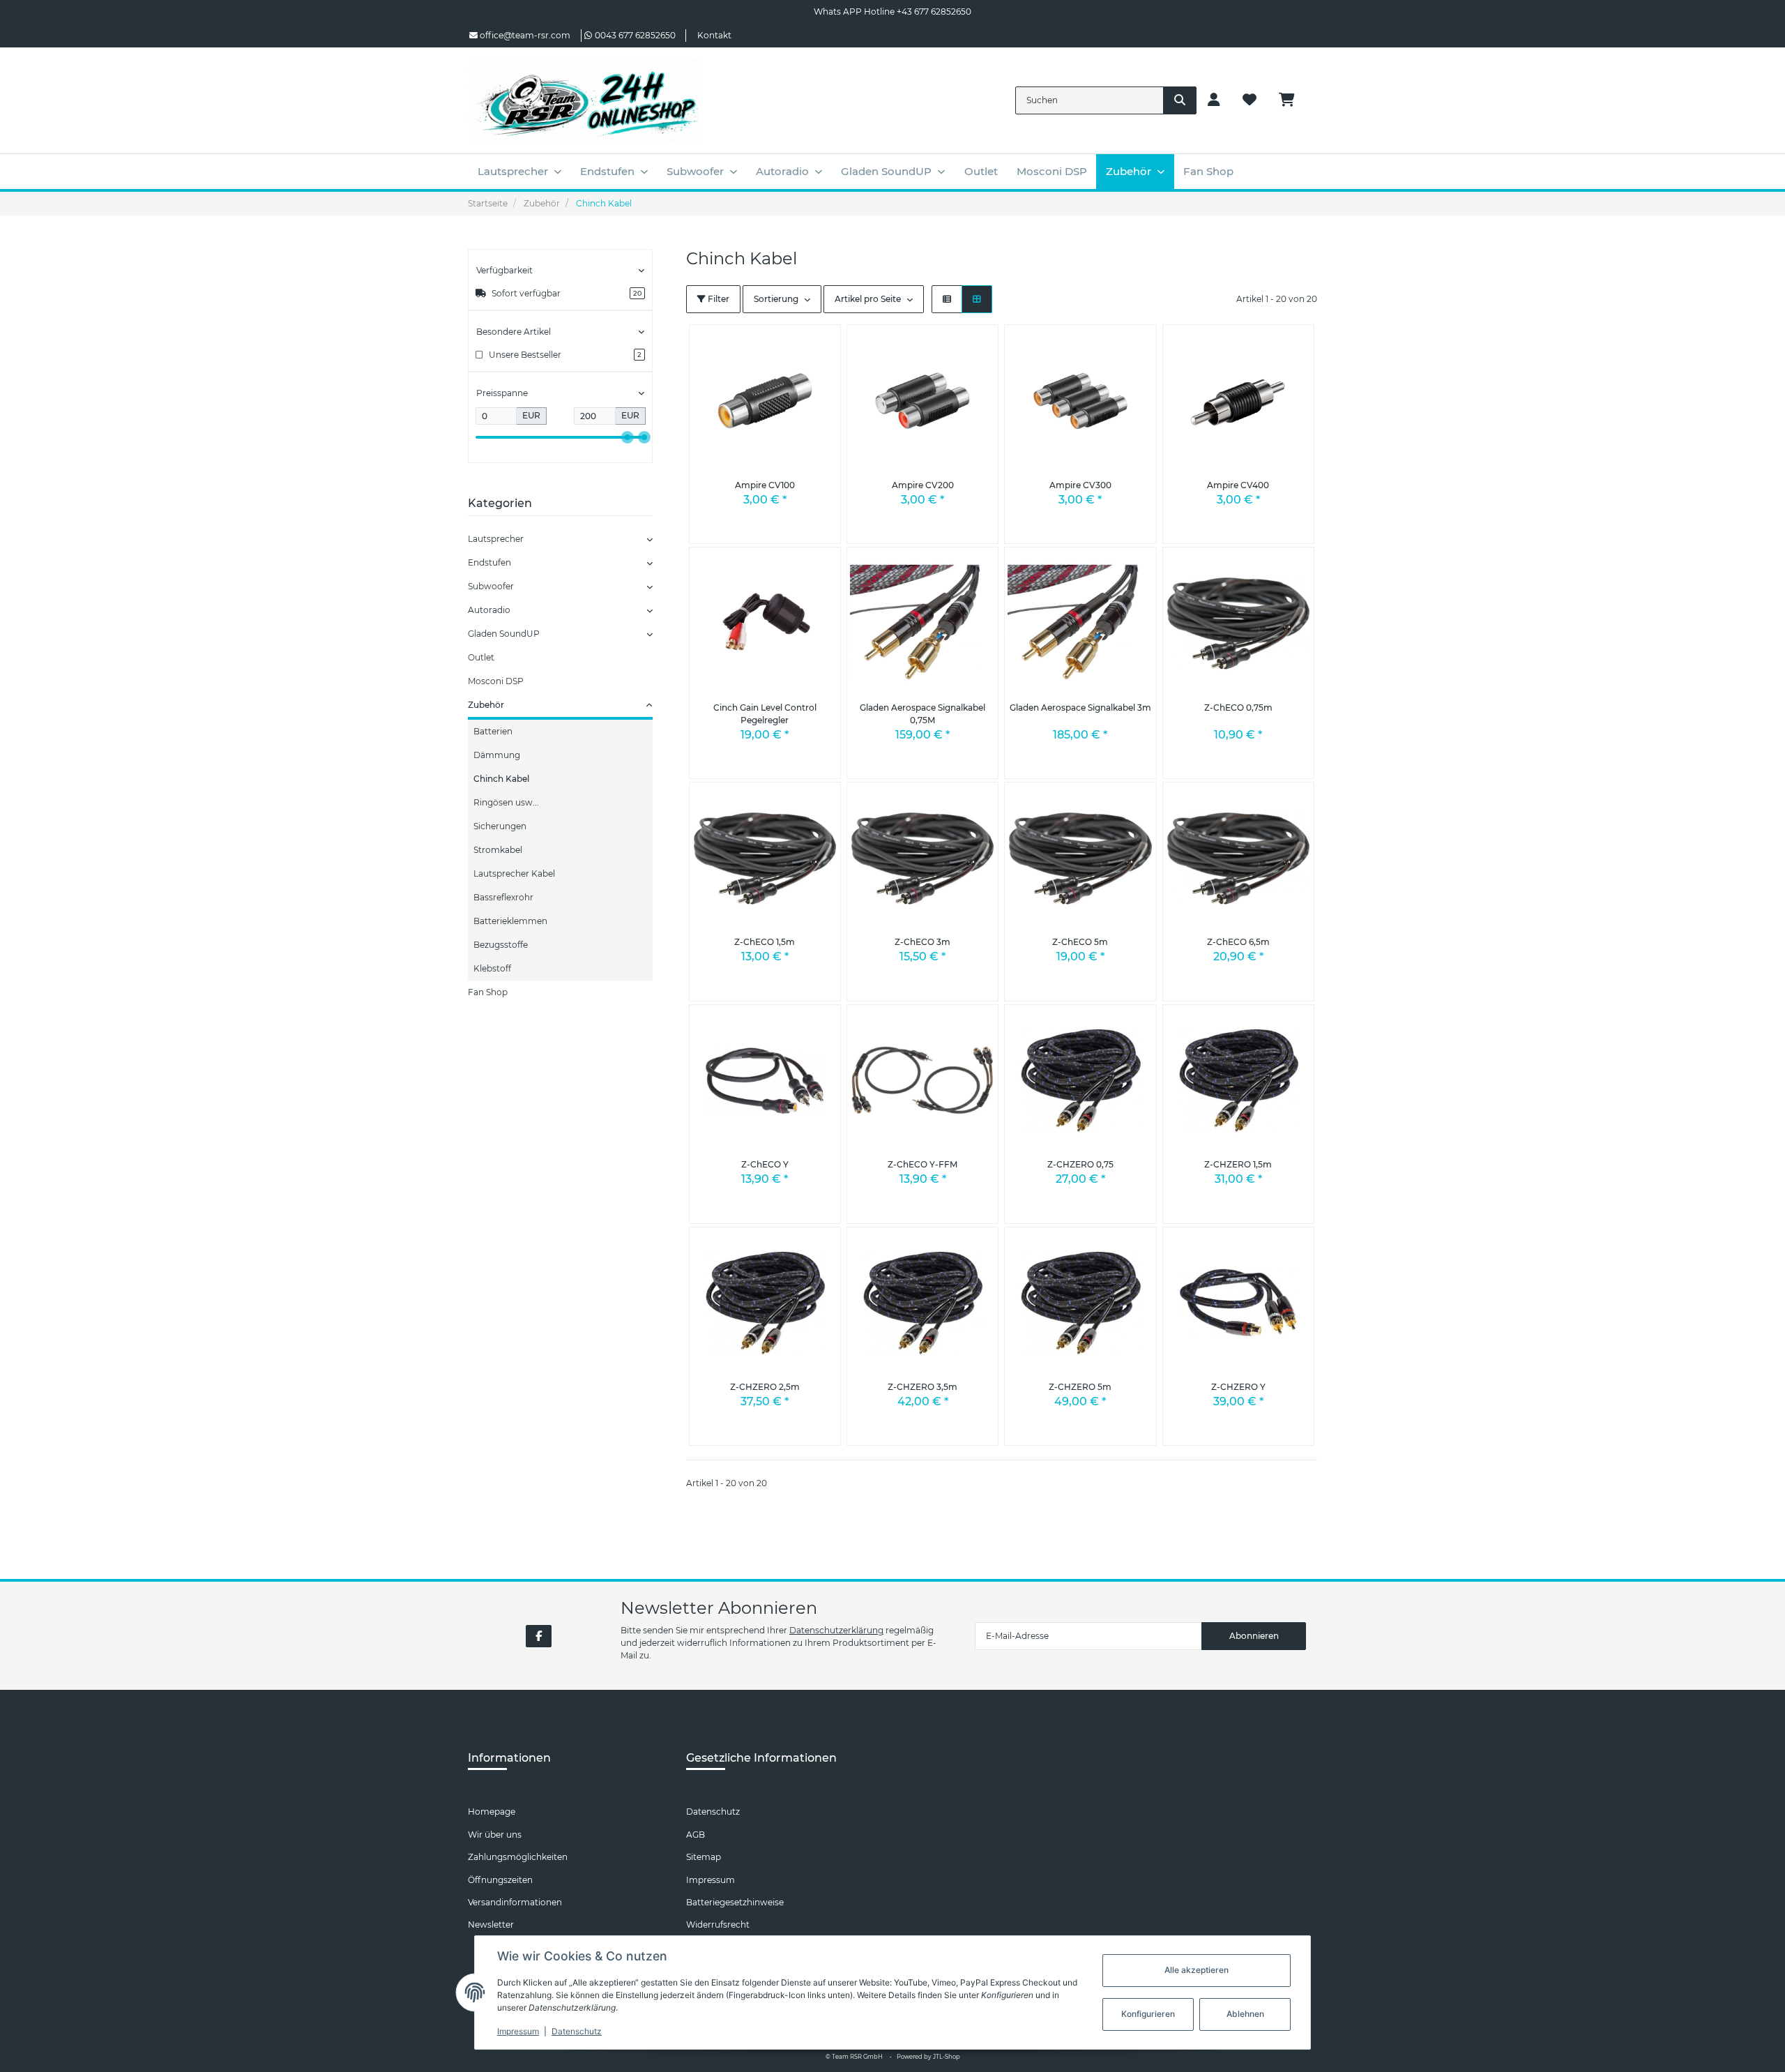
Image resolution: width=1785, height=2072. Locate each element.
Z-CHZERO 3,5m (922, 1387)
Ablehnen (1245, 2014)
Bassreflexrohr (503, 897)
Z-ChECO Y (765, 1164)
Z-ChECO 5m (1080, 942)
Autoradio (489, 610)
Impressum (711, 1880)
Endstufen (489, 562)
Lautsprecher (496, 539)
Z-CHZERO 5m (1080, 1387)
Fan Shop (488, 992)
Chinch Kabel (501, 779)
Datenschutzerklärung (836, 1630)
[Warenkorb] (1292, 100)
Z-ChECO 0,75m (1238, 708)
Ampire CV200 (923, 485)
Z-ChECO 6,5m (1238, 942)
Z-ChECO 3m (922, 942)
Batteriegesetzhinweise (735, 1902)
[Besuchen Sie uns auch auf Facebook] (539, 1636)
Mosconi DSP (496, 681)
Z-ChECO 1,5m (765, 942)
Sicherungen (500, 826)
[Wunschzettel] (1249, 100)
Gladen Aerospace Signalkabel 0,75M (922, 714)
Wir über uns (495, 1835)
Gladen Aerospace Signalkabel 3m (1080, 708)
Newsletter (491, 1924)
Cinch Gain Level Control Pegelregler (765, 714)
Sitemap (704, 1857)
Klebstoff (492, 968)
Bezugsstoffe (501, 945)
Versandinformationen (515, 1902)
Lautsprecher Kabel (514, 874)
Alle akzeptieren (1197, 1970)
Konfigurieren (1148, 2014)
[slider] (628, 437)
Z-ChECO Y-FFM (922, 1164)
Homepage (492, 1812)
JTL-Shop (947, 2057)
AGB (696, 1835)
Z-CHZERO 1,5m (1238, 1164)
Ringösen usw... (506, 802)
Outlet (481, 657)
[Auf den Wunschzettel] (819, 346)
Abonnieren (1254, 1636)
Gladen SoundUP (504, 634)
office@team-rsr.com (524, 35)
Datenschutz (713, 1812)
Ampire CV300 (1080, 485)
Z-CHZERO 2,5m (765, 1387)
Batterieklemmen (510, 921)
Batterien (493, 731)
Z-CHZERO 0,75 (1080, 1164)
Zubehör (486, 705)
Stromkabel (498, 850)
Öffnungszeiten (500, 1880)
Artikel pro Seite (868, 299)
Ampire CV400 (1238, 485)
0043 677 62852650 (635, 35)
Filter (717, 299)
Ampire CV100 (765, 485)
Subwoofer (491, 586)
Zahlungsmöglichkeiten (518, 1857)
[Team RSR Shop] (583, 100)
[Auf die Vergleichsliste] (794, 346)
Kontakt (714, 35)
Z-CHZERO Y (1238, 1387)
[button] (1214, 100)
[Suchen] (1180, 100)
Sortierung (776, 299)
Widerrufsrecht (718, 1924)
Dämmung (497, 755)
